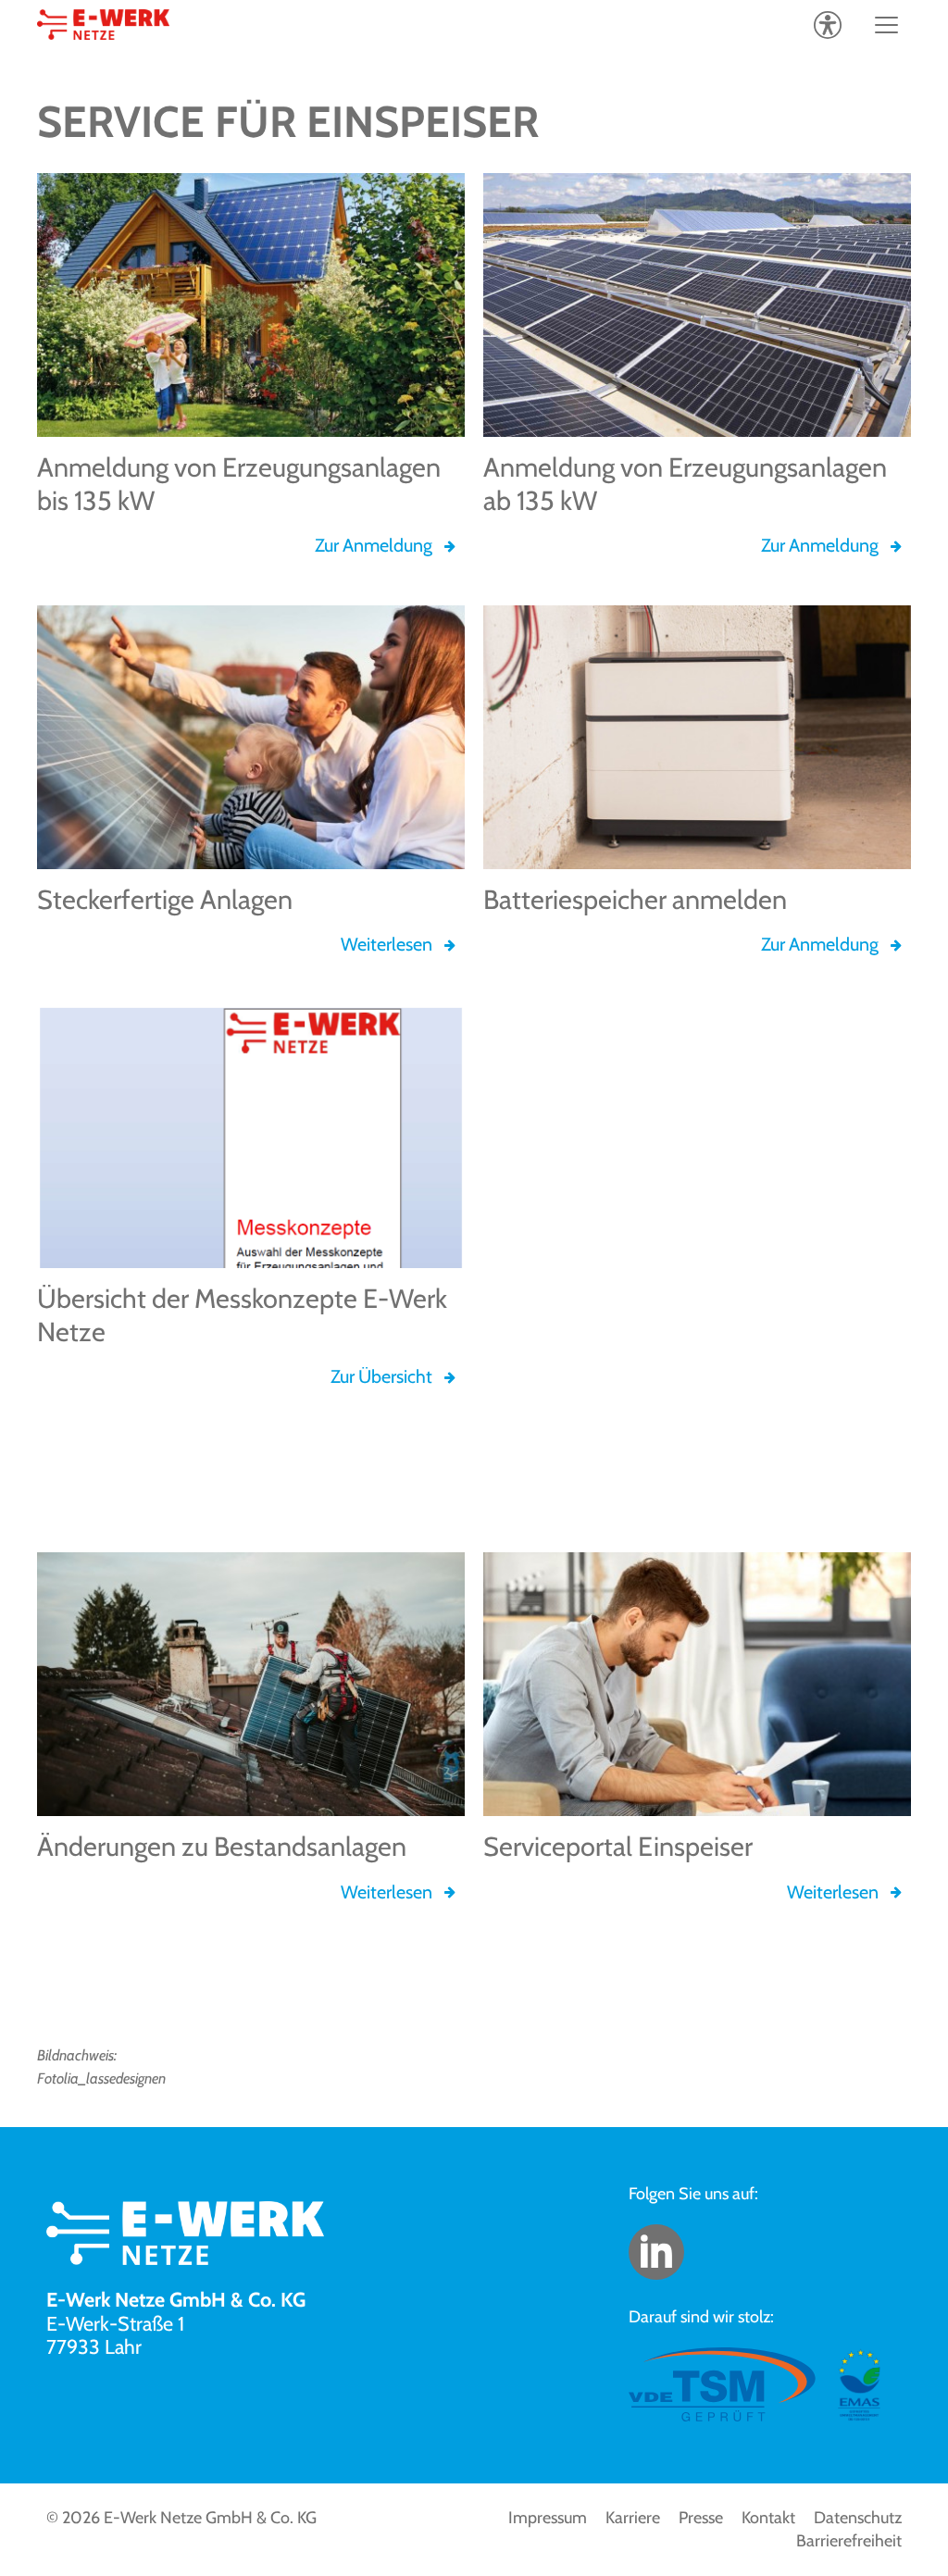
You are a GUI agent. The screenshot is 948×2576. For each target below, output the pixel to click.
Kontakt (768, 2518)
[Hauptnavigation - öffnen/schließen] (886, 25)
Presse (701, 2518)
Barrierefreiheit (849, 2541)
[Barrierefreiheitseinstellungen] (828, 25)
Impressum (548, 2518)
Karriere (633, 2518)
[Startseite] (103, 25)
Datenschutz (858, 2518)
